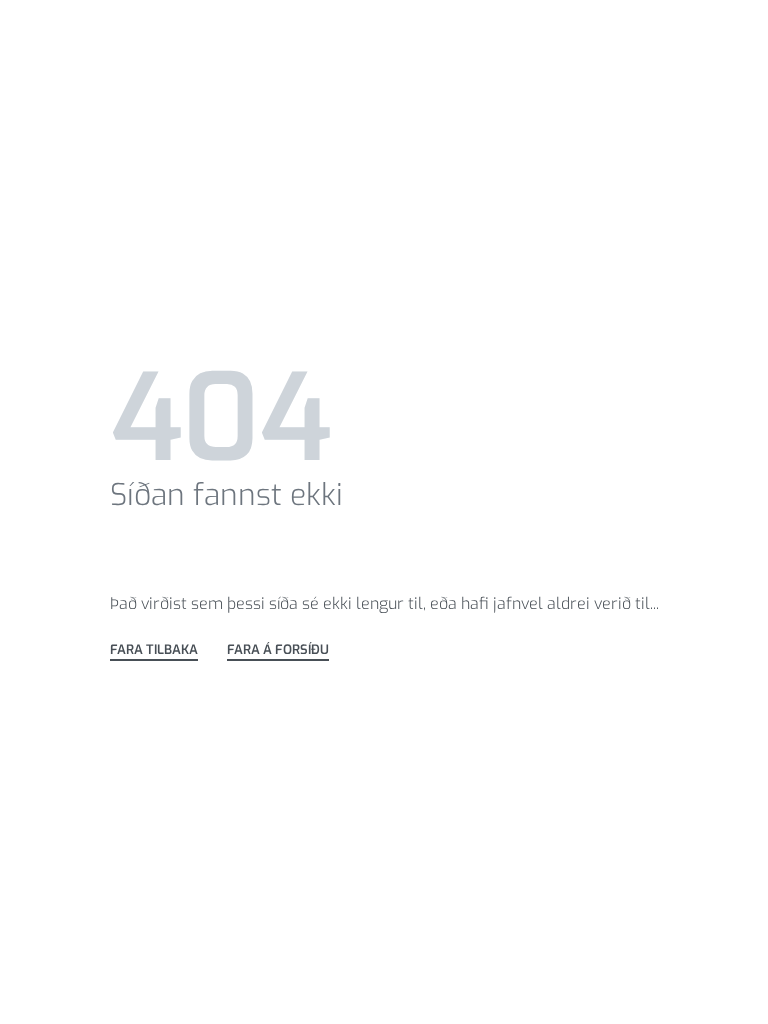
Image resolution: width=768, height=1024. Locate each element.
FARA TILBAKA (154, 650)
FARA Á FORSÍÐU (278, 650)
